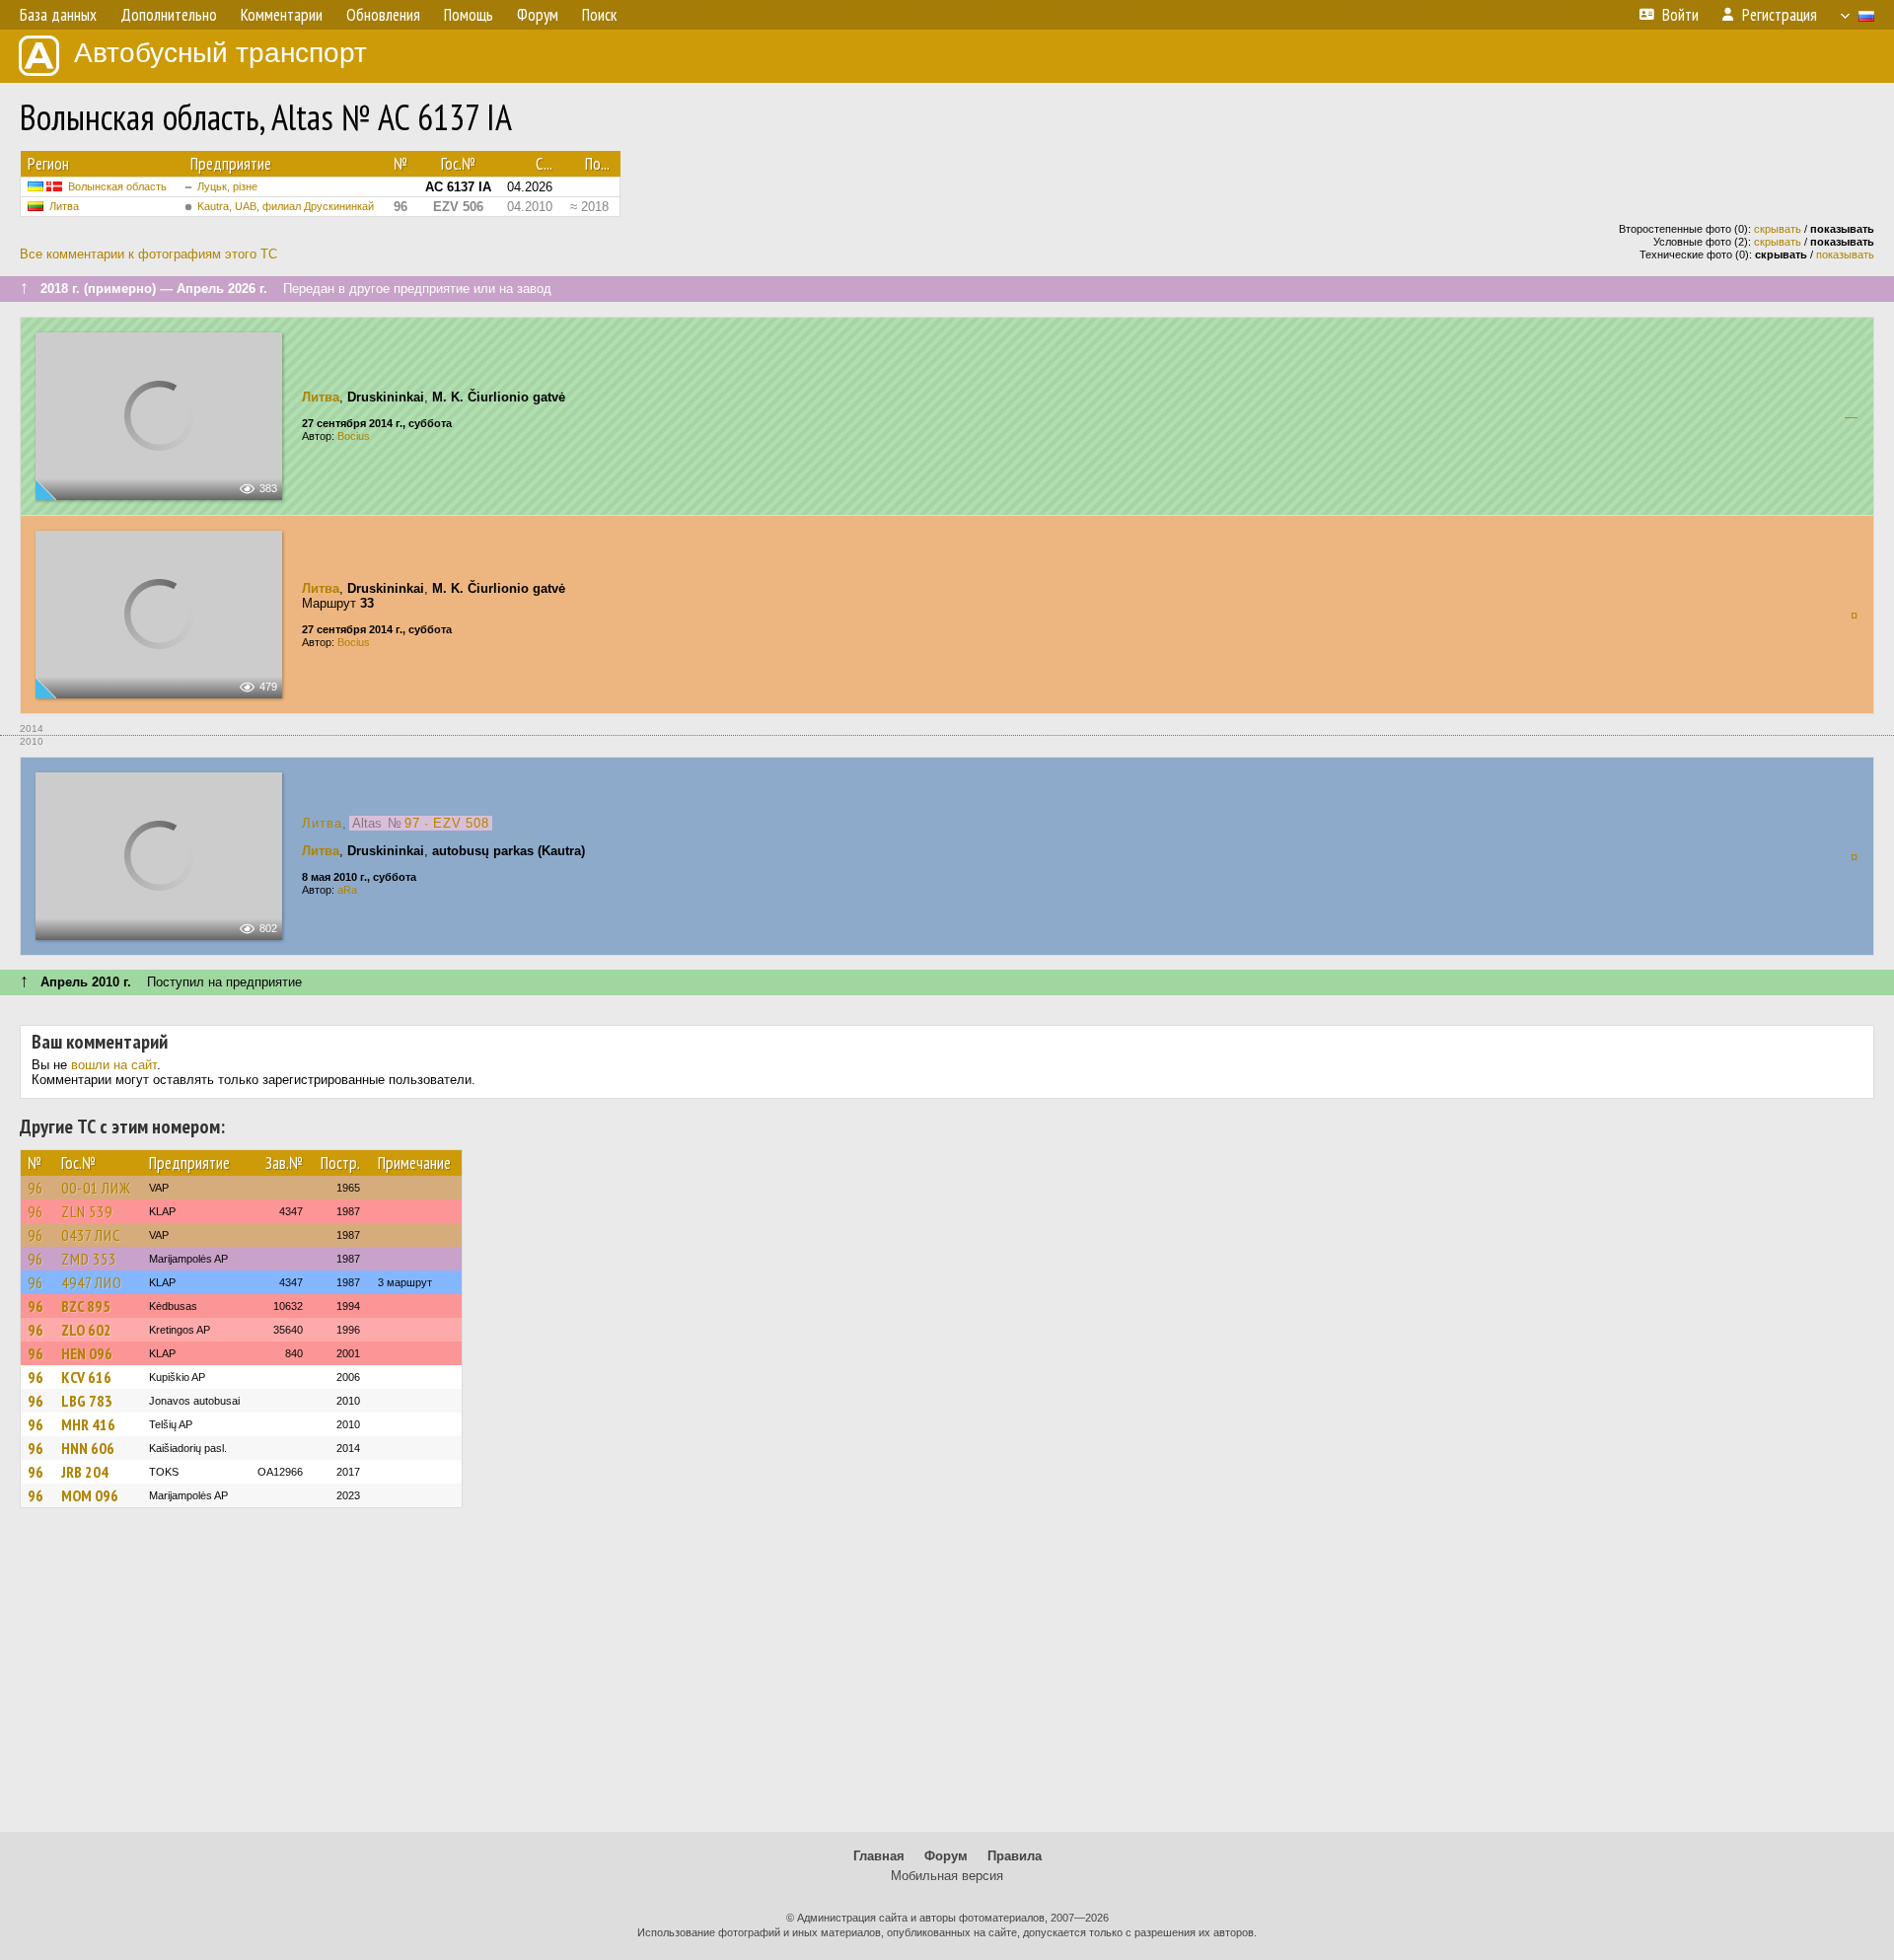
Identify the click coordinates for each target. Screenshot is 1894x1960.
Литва (64, 206)
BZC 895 (86, 1306)
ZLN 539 (87, 1211)
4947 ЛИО (92, 1282)
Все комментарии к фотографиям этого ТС (148, 254)
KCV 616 (86, 1377)
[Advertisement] (947, 1679)
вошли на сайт (114, 1065)
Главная (879, 1856)
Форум (946, 1856)
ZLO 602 (86, 1330)
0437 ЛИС (91, 1235)
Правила (1015, 1856)
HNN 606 (88, 1448)
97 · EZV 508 (447, 823)
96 (36, 1188)
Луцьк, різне (227, 186)
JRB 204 (85, 1472)
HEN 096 (87, 1353)
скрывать (1778, 229)
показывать (1845, 254)
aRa (347, 890)
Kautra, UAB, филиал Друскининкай (286, 206)
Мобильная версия (947, 1876)
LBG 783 (87, 1401)
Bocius (354, 436)
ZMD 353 (89, 1259)
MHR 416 (88, 1424)
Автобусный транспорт (220, 53)
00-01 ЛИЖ (96, 1188)
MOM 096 (90, 1495)
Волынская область (117, 186)
